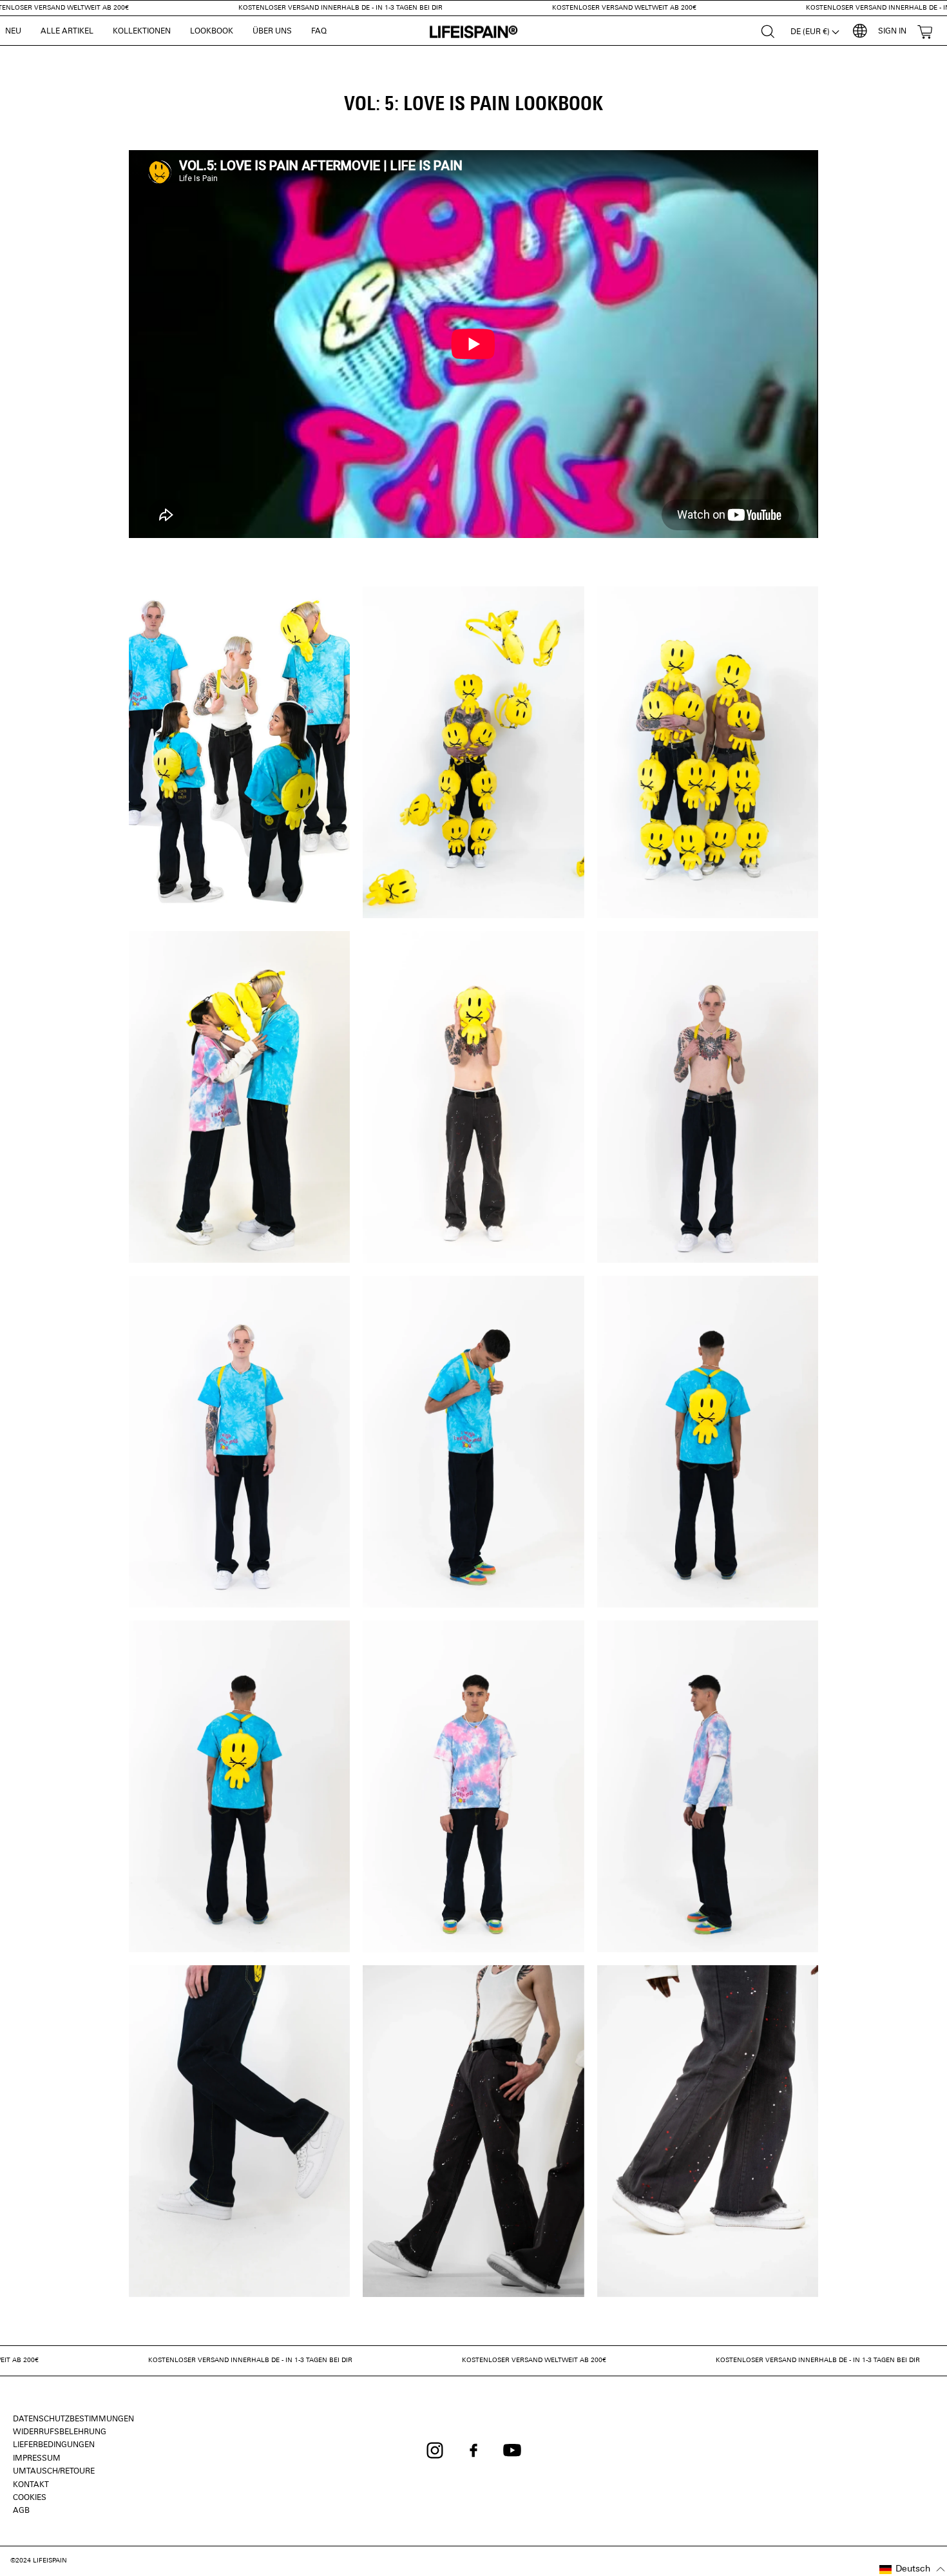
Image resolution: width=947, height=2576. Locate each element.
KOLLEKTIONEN (142, 32)
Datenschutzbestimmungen (73, 2419)
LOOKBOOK (212, 32)
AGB (21, 2511)
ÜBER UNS (272, 32)
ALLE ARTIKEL (67, 32)
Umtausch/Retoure (54, 2472)
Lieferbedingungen (54, 2445)
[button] (913, 2570)
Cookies (30, 2498)
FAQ (319, 32)
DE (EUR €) (811, 32)
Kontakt (31, 2485)
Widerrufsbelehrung (60, 2432)
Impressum (37, 2459)
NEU (13, 32)
